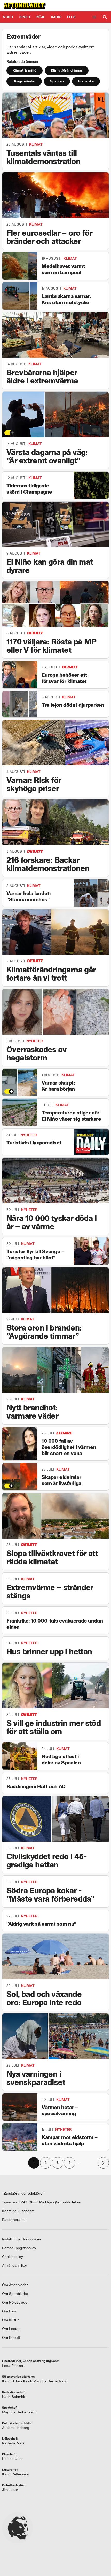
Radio (56, 17)
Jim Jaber (10, 2490)
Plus (73, 6)
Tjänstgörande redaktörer (23, 2193)
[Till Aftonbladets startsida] (25, 6)
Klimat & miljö (25, 70)
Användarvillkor (15, 2266)
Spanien (57, 81)
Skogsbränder (24, 81)
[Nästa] (103, 2163)
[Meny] (94, 17)
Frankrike (86, 81)
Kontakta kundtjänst (18, 2211)
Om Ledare (11, 2329)
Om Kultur (10, 2320)
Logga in (95, 6)
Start (8, 17)
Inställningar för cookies (22, 2239)
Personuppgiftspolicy (19, 2248)
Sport (25, 17)
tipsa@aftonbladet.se (64, 2202)
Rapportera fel (14, 2220)
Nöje (41, 17)
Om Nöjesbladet (15, 2302)
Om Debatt (11, 2338)
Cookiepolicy (13, 2257)
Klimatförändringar (67, 70)
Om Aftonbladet (15, 2285)
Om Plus (9, 2311)
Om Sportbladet (15, 2294)
